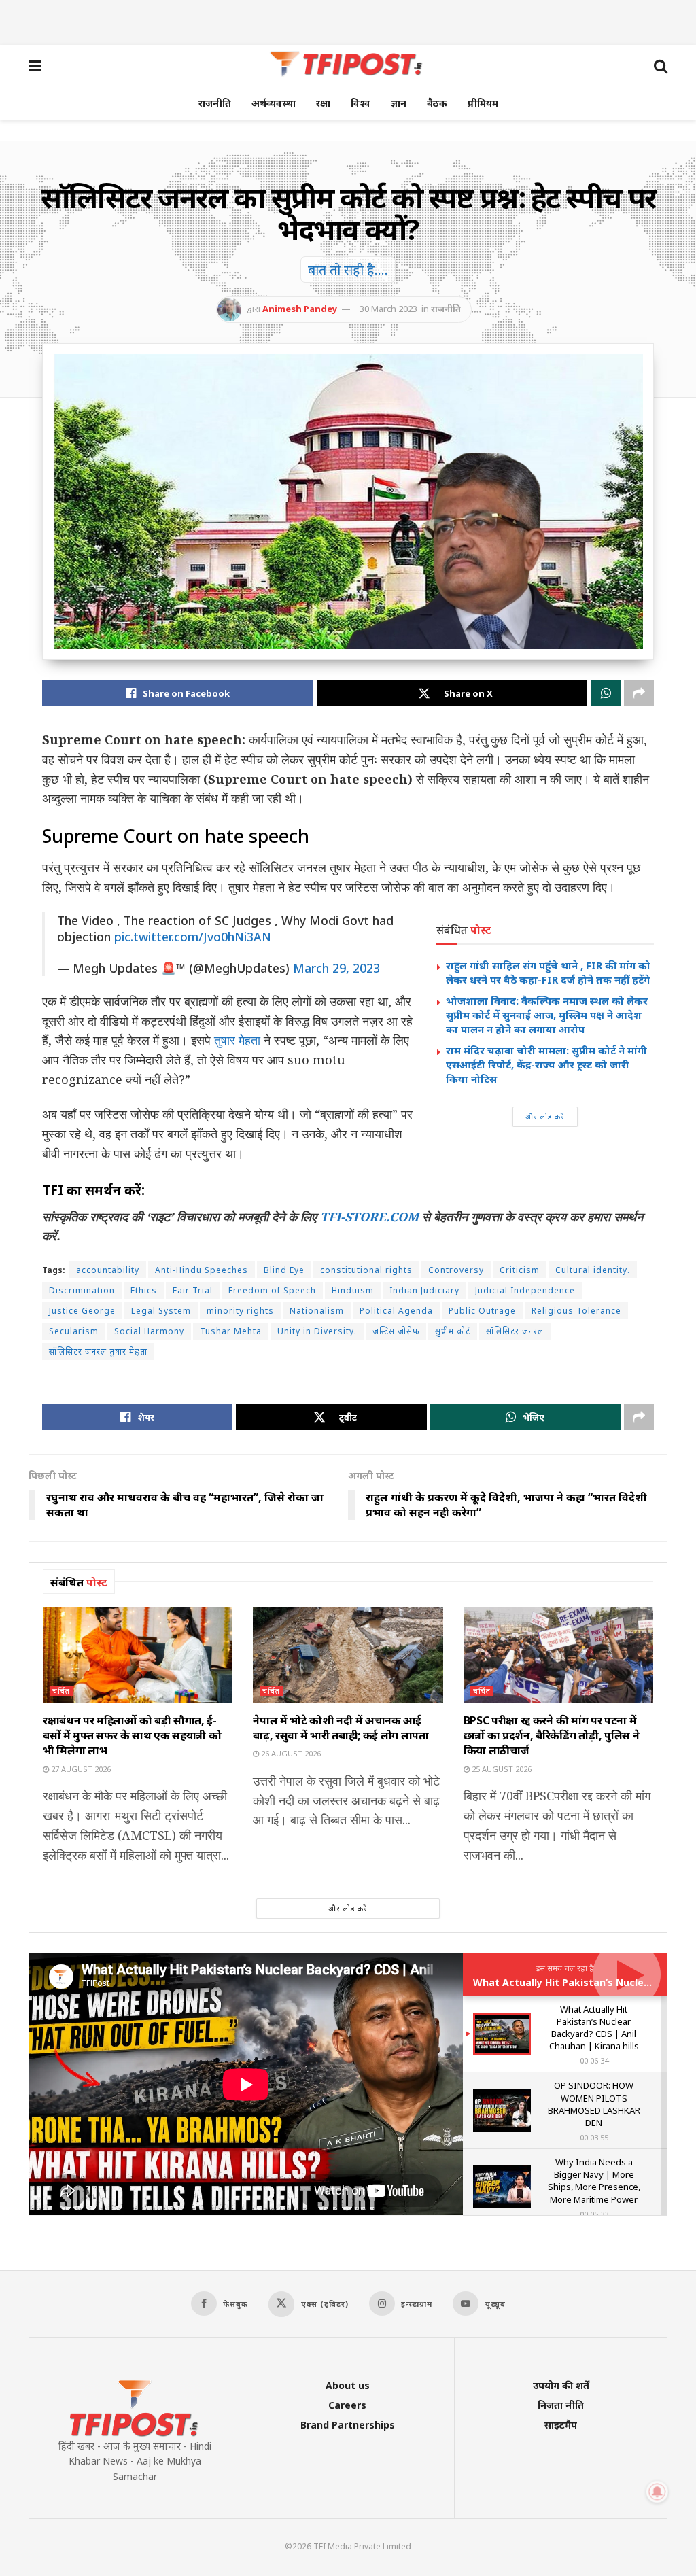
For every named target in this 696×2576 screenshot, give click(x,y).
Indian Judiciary (424, 1290)
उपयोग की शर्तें (561, 2385)
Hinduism (353, 1290)
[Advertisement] (348, 20)
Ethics (144, 1290)
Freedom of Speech (272, 1290)
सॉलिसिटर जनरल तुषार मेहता (98, 1352)
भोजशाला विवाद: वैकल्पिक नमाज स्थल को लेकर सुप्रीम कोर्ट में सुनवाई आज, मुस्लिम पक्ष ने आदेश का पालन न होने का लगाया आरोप (547, 1015)
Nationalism (317, 1311)
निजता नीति (561, 2405)
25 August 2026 (501, 1769)
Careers (347, 2405)
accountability (108, 1270)
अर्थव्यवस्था (274, 103)
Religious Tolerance (576, 1311)
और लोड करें (545, 1116)
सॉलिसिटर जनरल (515, 1331)
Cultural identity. (593, 1270)
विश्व (361, 103)
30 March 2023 (388, 309)
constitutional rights (366, 1270)
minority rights (240, 1311)
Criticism (520, 1270)
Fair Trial (193, 1290)
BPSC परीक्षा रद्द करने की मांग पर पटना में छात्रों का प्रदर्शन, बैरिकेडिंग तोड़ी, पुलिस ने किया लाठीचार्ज (552, 1736)
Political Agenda (396, 1311)
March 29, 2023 (336, 968)
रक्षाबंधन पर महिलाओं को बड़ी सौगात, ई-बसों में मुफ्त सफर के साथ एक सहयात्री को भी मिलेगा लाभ (132, 1736)
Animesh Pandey (300, 309)
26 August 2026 (290, 1753)
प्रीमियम (483, 103)
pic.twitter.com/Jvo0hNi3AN (193, 937)
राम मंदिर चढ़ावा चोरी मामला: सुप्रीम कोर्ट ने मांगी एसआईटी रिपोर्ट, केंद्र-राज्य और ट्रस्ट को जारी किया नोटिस (546, 1064)
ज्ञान (399, 103)
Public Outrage (482, 1311)
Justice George (82, 1311)
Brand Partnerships (348, 2425)
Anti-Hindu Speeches (202, 1270)
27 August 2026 (80, 1769)
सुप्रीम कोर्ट (453, 1331)
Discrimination (82, 1290)
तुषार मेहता (237, 1040)
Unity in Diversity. (317, 1331)
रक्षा (323, 103)
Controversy (456, 1270)
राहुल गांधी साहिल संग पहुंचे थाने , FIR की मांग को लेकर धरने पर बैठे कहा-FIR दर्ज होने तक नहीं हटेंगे (548, 972)
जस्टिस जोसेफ (396, 1331)
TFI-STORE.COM (369, 1217)
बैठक (437, 103)
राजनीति (215, 103)
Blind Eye (284, 1270)
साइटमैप (561, 2425)
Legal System (161, 1311)
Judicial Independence (525, 1290)
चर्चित (61, 1691)
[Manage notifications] (657, 2492)
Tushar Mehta (231, 1331)
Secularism (74, 1331)
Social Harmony (149, 1331)
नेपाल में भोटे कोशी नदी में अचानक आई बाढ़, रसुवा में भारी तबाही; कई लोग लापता (341, 1728)
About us (348, 2385)
